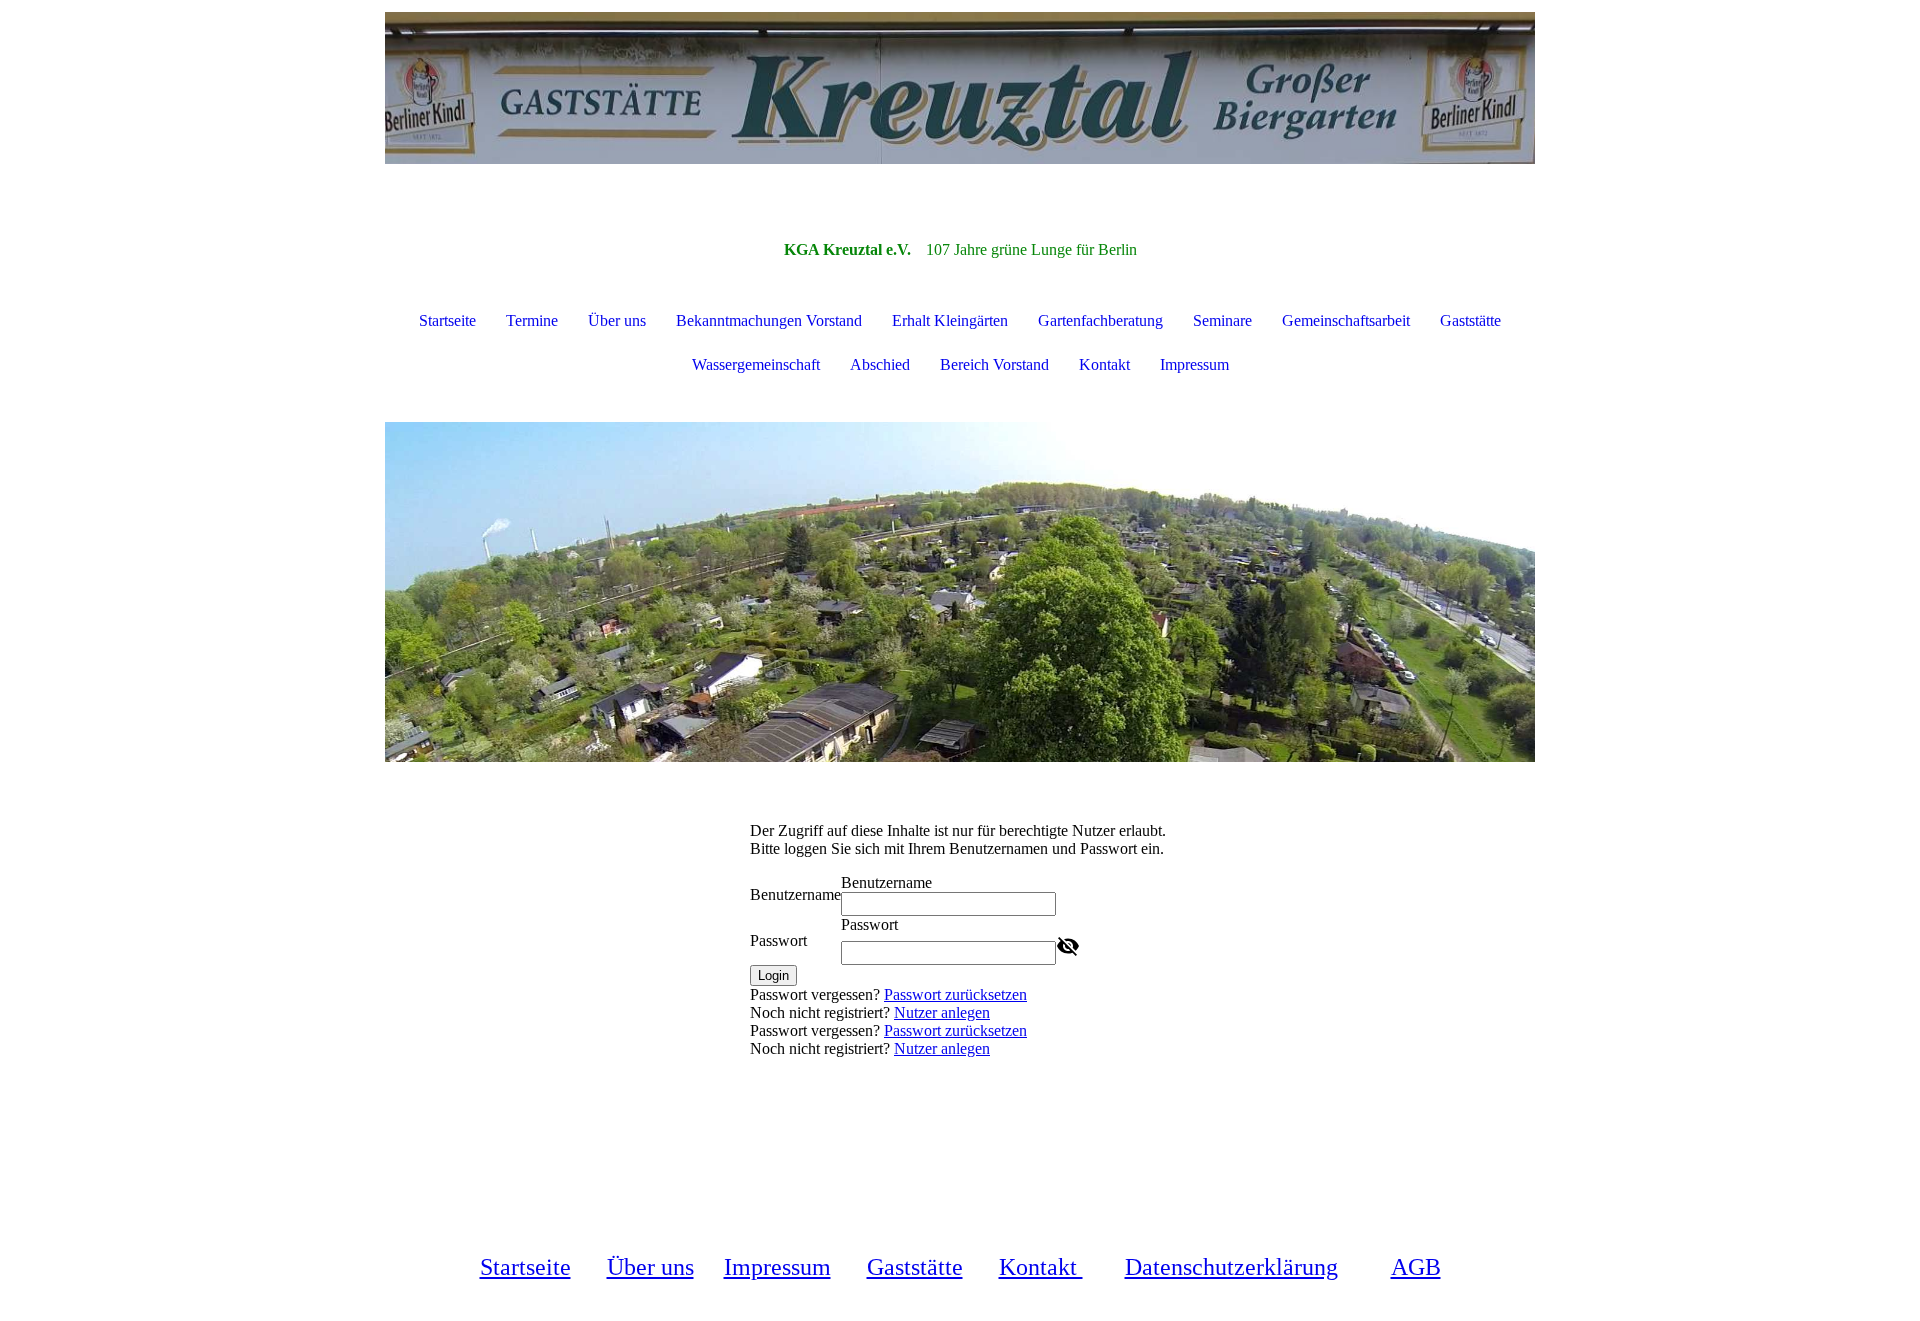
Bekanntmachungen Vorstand (769, 320)
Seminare (1222, 320)
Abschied (880, 364)
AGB (1416, 1267)
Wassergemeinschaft (756, 364)
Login (773, 975)
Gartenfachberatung (1100, 320)
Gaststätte (1470, 320)
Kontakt (1104, 364)
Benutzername (795, 894)
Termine (532, 320)
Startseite (447, 320)
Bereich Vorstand (994, 364)
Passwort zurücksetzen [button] (955, 994)
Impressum (1194, 364)
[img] (960, 100)
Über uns (617, 320)
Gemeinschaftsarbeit (1346, 320)
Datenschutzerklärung (1231, 1267)
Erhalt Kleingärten (950, 320)
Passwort (778, 940)
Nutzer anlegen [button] (942, 1012)
